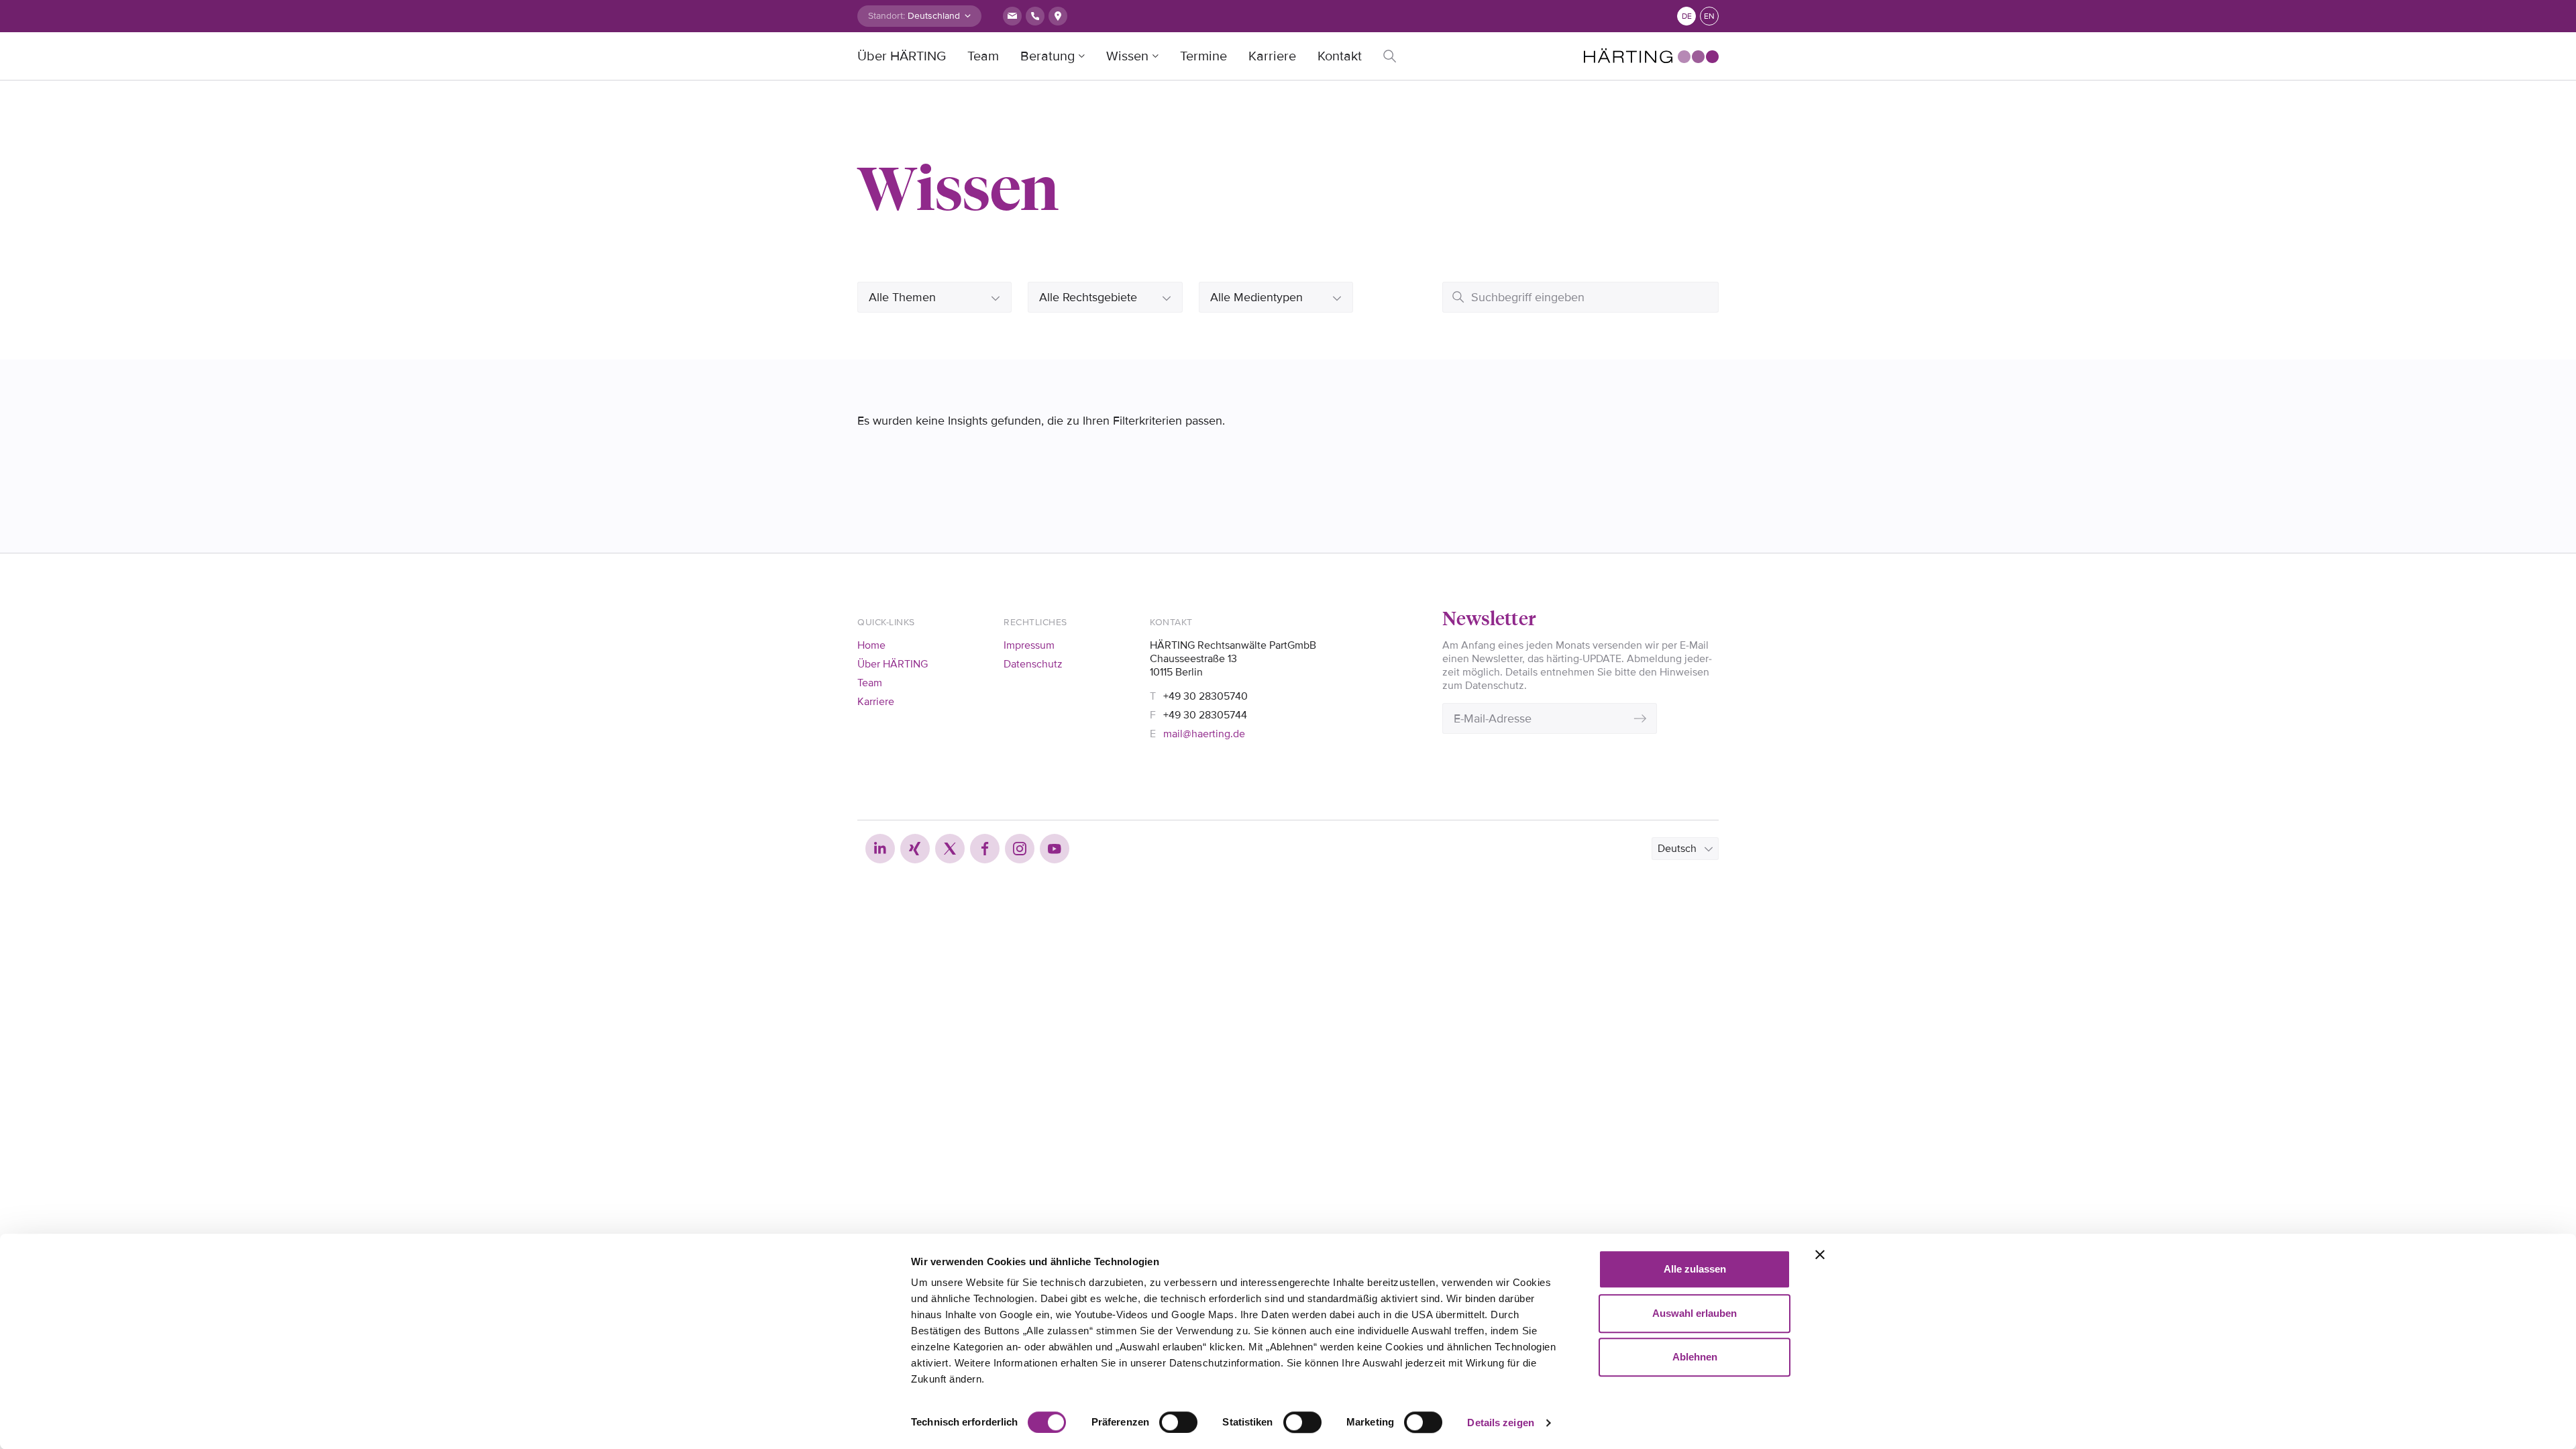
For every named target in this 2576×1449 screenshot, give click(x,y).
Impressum (1029, 645)
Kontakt (1340, 56)
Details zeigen (1500, 1423)
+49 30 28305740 (1205, 696)
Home (871, 645)
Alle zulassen (1695, 1269)
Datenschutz (1033, 664)
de (1687, 16)
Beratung (1048, 56)
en (1709, 16)
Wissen (1127, 56)
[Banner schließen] (1820, 1254)
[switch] (1178, 1422)
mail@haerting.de (1204, 734)
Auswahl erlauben (1695, 1313)
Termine (1203, 56)
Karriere (1272, 56)
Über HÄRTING (902, 56)
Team (983, 56)
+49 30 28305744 (1205, 715)
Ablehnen (1695, 1357)
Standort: (887, 16)
